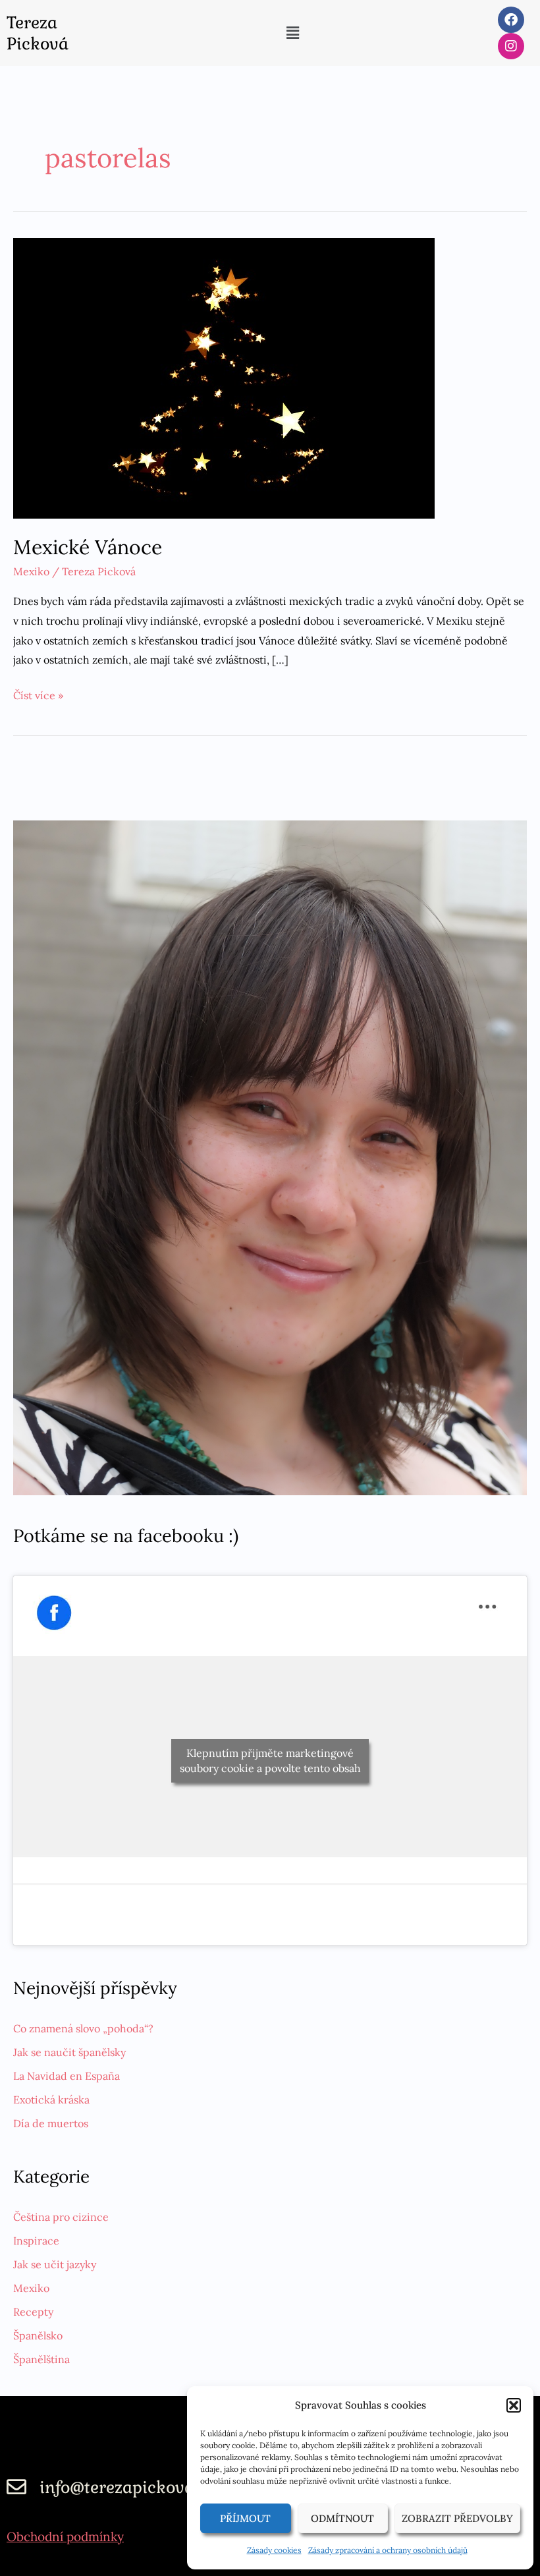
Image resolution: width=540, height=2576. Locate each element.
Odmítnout (342, 2518)
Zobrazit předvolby (457, 2518)
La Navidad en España (67, 2076)
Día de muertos (51, 2123)
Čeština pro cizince (61, 2217)
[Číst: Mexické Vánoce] (224, 377)
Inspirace (36, 2241)
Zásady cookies (274, 2550)
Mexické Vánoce (88, 547)
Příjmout (245, 2518)
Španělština (41, 2359)
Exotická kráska (51, 2100)
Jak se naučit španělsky (69, 2052)
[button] (514, 2405)
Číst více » (38, 694)
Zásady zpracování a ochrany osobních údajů (388, 2550)
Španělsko (38, 2335)
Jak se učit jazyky (55, 2264)
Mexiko (31, 571)
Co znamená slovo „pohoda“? (83, 2028)
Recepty (33, 2312)
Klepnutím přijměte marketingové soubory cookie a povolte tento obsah (270, 1760)
